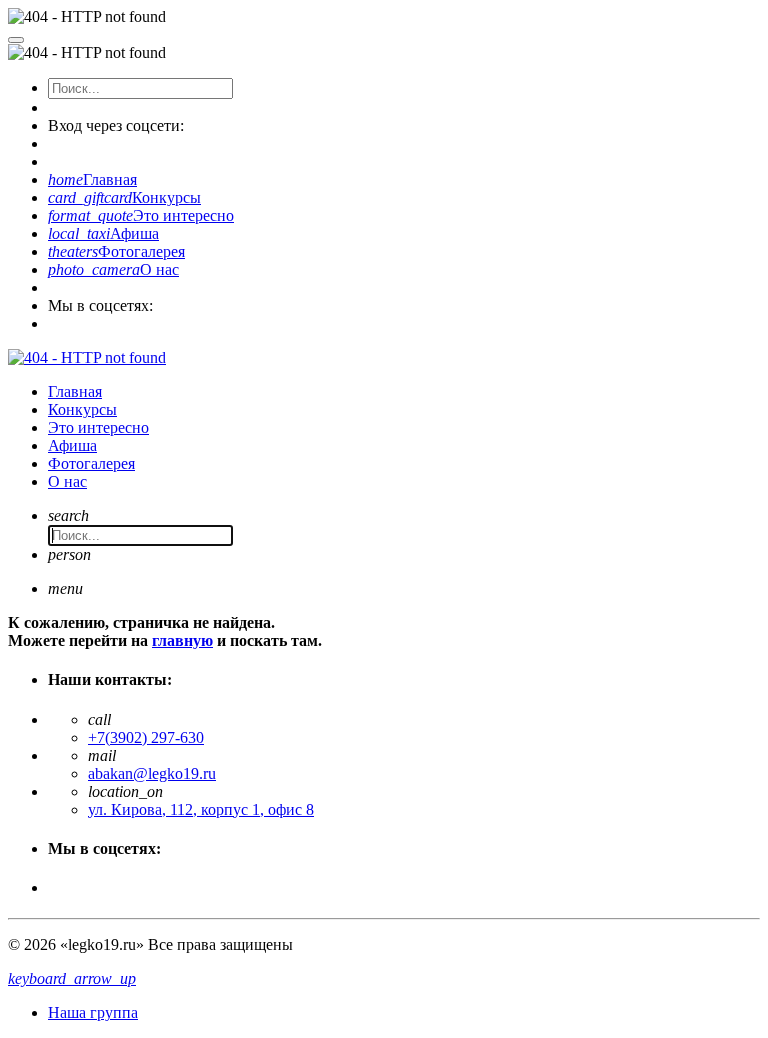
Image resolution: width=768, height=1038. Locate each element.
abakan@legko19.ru (152, 773)
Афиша (103, 233)
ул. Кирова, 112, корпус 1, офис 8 (201, 809)
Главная (92, 179)
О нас (113, 269)
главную (182, 640)
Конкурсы (124, 197)
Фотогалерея (116, 251)
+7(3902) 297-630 (146, 737)
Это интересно (141, 215)
